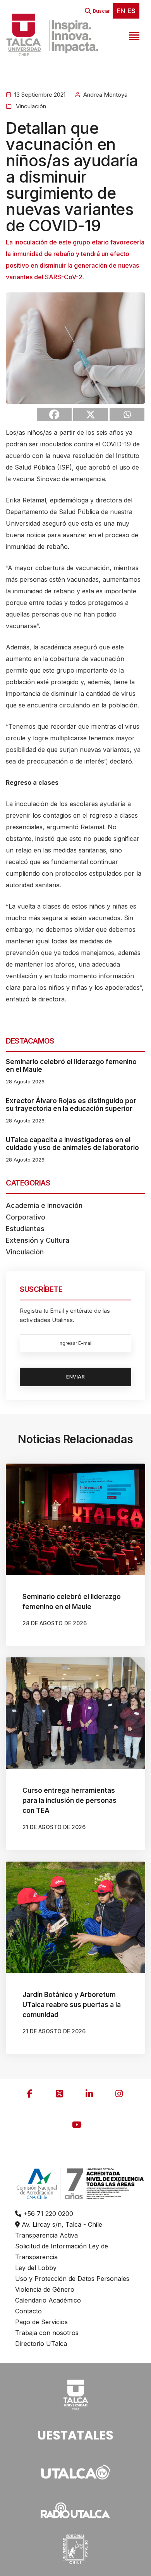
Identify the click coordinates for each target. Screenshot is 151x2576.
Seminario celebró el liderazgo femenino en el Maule (71, 1066)
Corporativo (26, 1217)
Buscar (101, 11)
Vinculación (30, 106)
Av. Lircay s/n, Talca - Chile (61, 2224)
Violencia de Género (45, 2289)
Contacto (28, 2311)
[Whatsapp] (127, 414)
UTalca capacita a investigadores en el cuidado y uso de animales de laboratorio (72, 1144)
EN (121, 11)
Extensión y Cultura (38, 1240)
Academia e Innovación (44, 1205)
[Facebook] (54, 414)
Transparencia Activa (46, 2235)
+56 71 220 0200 (47, 2214)
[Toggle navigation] (133, 35)
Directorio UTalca (41, 2344)
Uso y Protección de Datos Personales (72, 2279)
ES (131, 11)
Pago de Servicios (41, 2322)
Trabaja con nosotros (47, 2333)
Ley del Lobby (36, 2268)
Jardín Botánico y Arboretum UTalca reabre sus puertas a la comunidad (72, 2005)
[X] (91, 414)
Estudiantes (25, 1229)
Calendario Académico (48, 2300)
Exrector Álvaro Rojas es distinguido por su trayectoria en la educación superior (71, 1105)
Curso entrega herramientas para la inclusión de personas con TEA (69, 1800)
